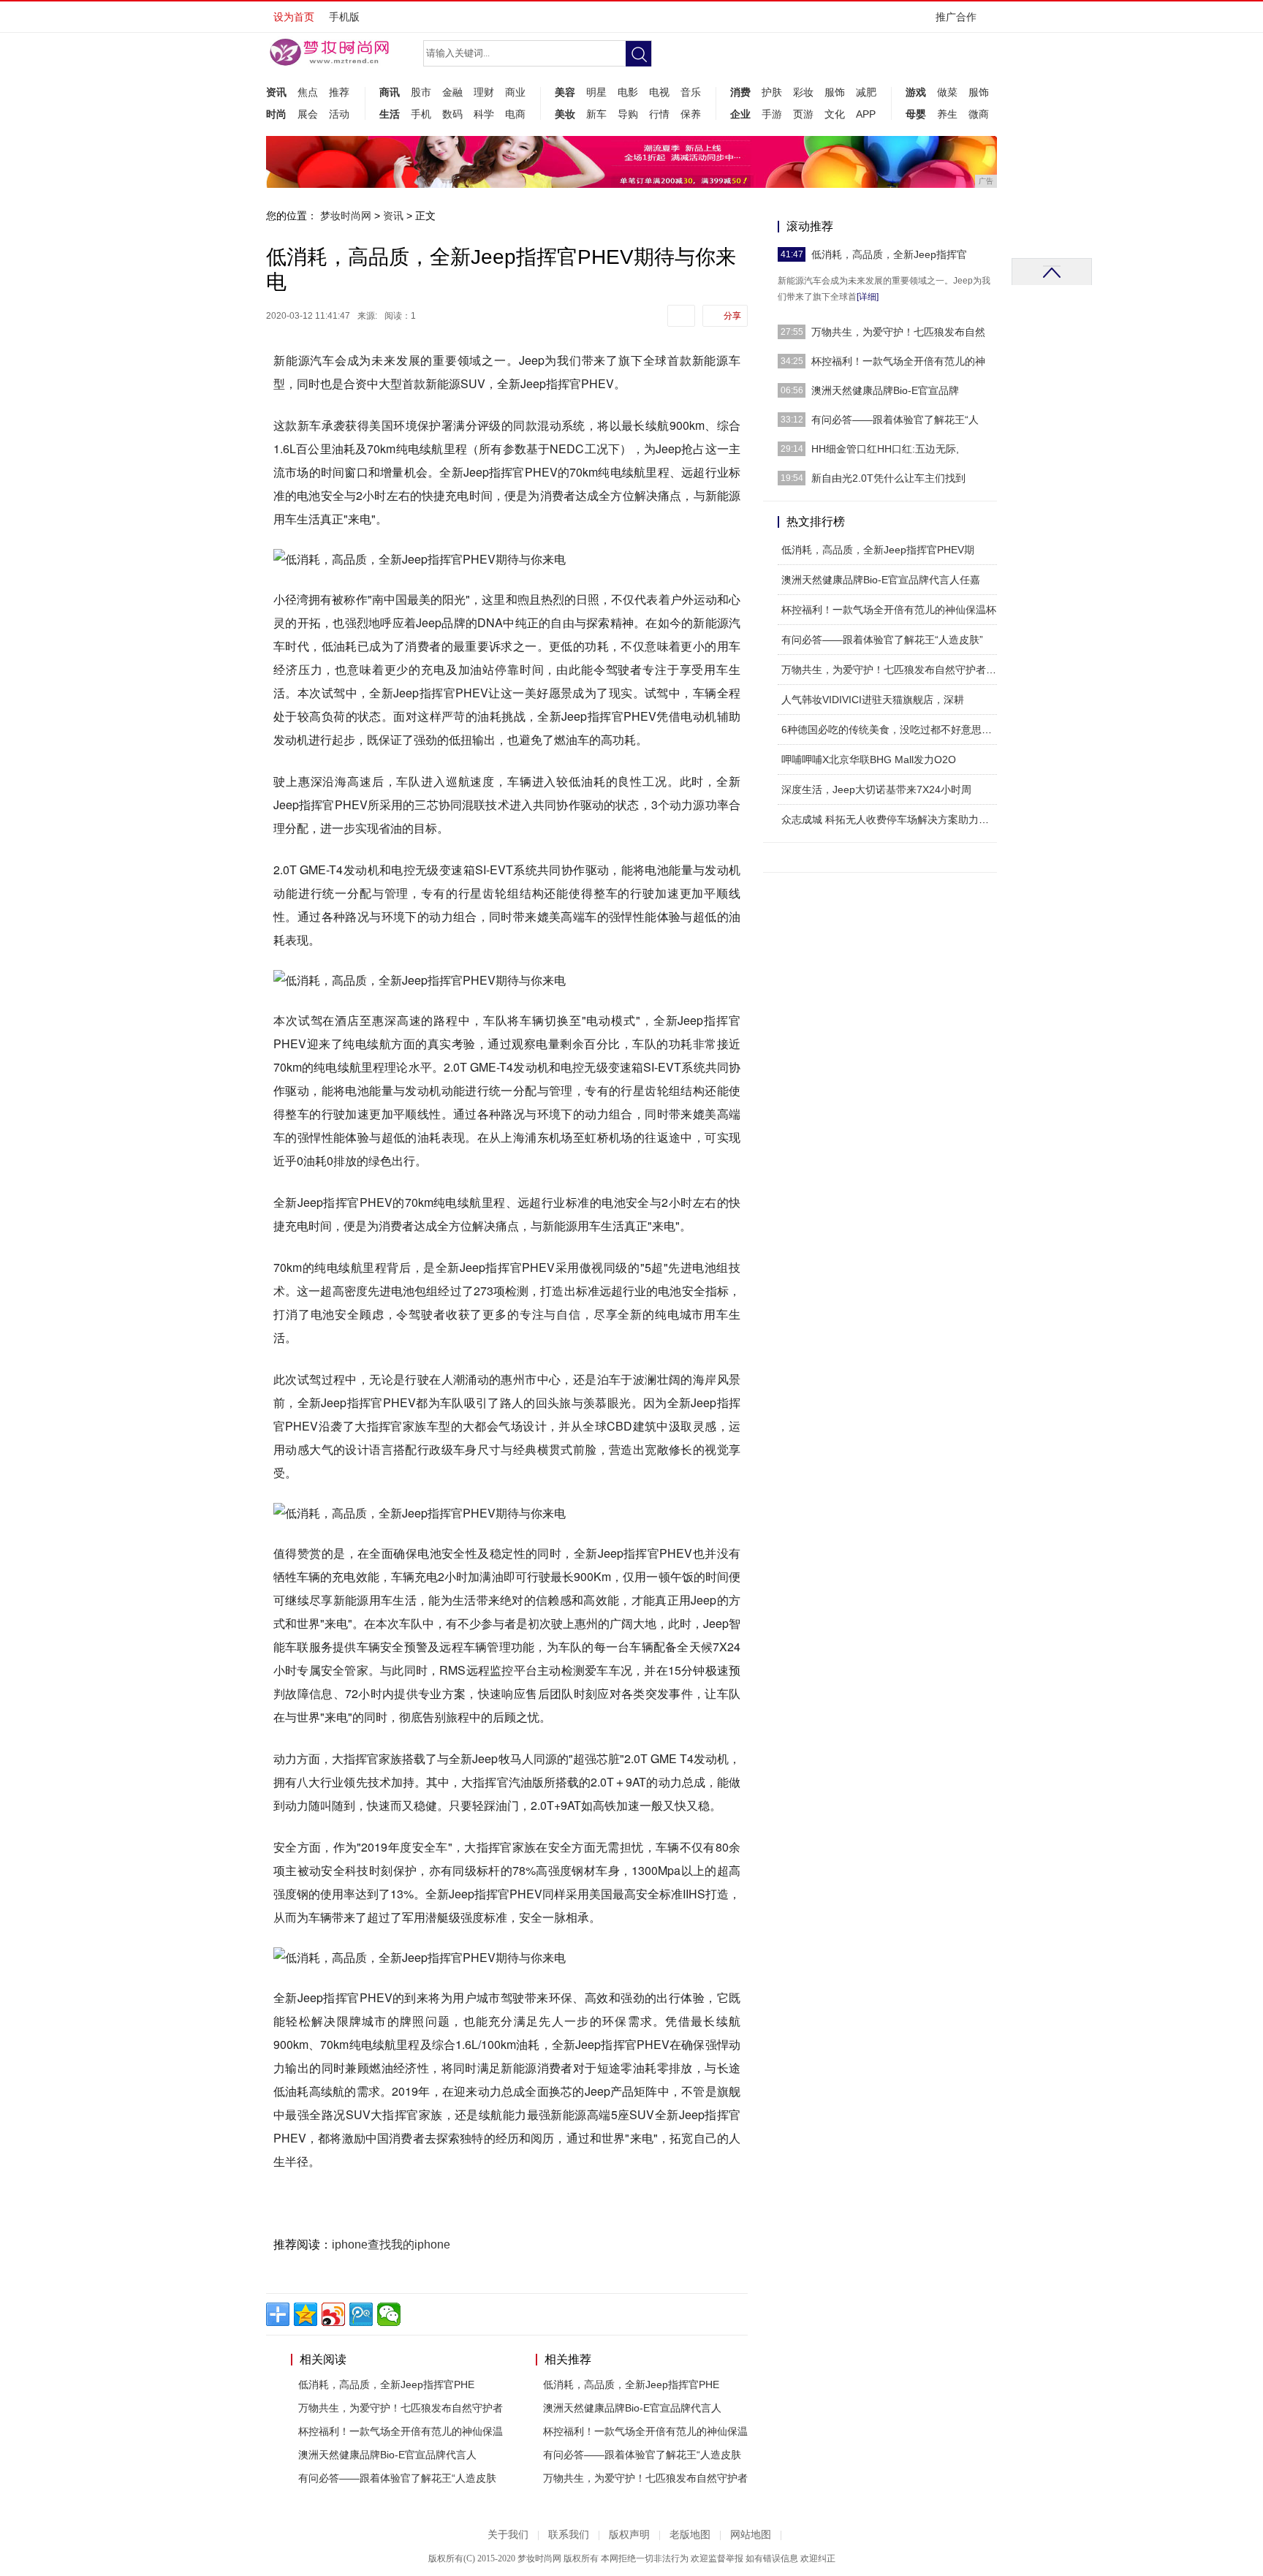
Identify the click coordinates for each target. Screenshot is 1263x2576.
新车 (596, 114)
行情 (659, 114)
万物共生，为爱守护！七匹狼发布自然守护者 (401, 2408)
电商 (515, 114)
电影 (628, 92)
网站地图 (751, 2535)
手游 (772, 114)
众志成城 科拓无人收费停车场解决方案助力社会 (890, 819)
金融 (452, 92)
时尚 (276, 114)
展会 (308, 114)
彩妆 (803, 92)
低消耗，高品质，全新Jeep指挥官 (889, 254)
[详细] (868, 297)
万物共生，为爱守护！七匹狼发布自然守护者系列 (894, 670)
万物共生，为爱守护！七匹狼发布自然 (898, 332)
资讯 (276, 92)
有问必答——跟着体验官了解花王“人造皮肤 (397, 2478)
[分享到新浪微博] (333, 2314)
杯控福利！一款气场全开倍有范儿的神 (898, 361)
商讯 (390, 92)
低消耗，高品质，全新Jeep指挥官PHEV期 (878, 550)
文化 (835, 114)
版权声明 (629, 2535)
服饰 (835, 92)
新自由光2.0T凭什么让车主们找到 (888, 478)
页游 (803, 114)
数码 (452, 114)
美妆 (565, 114)
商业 (515, 92)
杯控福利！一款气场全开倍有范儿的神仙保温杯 (889, 610)
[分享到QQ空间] (306, 2314)
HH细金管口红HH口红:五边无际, (885, 449)
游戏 (916, 92)
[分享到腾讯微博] (361, 2314)
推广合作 (956, 17)
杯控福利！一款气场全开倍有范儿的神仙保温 (401, 2431)
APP (866, 114)
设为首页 (294, 17)
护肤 (772, 92)
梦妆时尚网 (346, 216)
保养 (691, 114)
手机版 (344, 17)
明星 (596, 92)
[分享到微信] (389, 2314)
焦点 (308, 92)
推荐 (339, 92)
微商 (979, 114)
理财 (484, 92)
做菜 (947, 92)
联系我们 (569, 2535)
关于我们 (508, 2535)
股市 (421, 92)
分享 (732, 316)
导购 (628, 114)
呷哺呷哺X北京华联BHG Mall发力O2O (869, 759)
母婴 (916, 114)
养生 (947, 114)
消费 (740, 92)
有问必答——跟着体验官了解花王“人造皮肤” (882, 640)
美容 (565, 92)
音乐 (691, 92)
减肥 (866, 92)
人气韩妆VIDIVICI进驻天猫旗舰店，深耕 (873, 700)
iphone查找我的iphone (391, 2244)
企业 (740, 114)
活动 (339, 114)
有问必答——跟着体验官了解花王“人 (895, 420)
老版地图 (690, 2535)
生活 (390, 114)
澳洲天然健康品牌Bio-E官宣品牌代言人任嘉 (881, 580)
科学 (484, 114)
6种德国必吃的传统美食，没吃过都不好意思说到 (892, 730)
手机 (421, 114)
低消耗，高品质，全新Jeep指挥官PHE (386, 2384)
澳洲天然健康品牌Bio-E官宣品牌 (885, 390)
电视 (659, 92)
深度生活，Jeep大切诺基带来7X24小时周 (876, 789)
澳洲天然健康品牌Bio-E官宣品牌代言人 (387, 2455)
